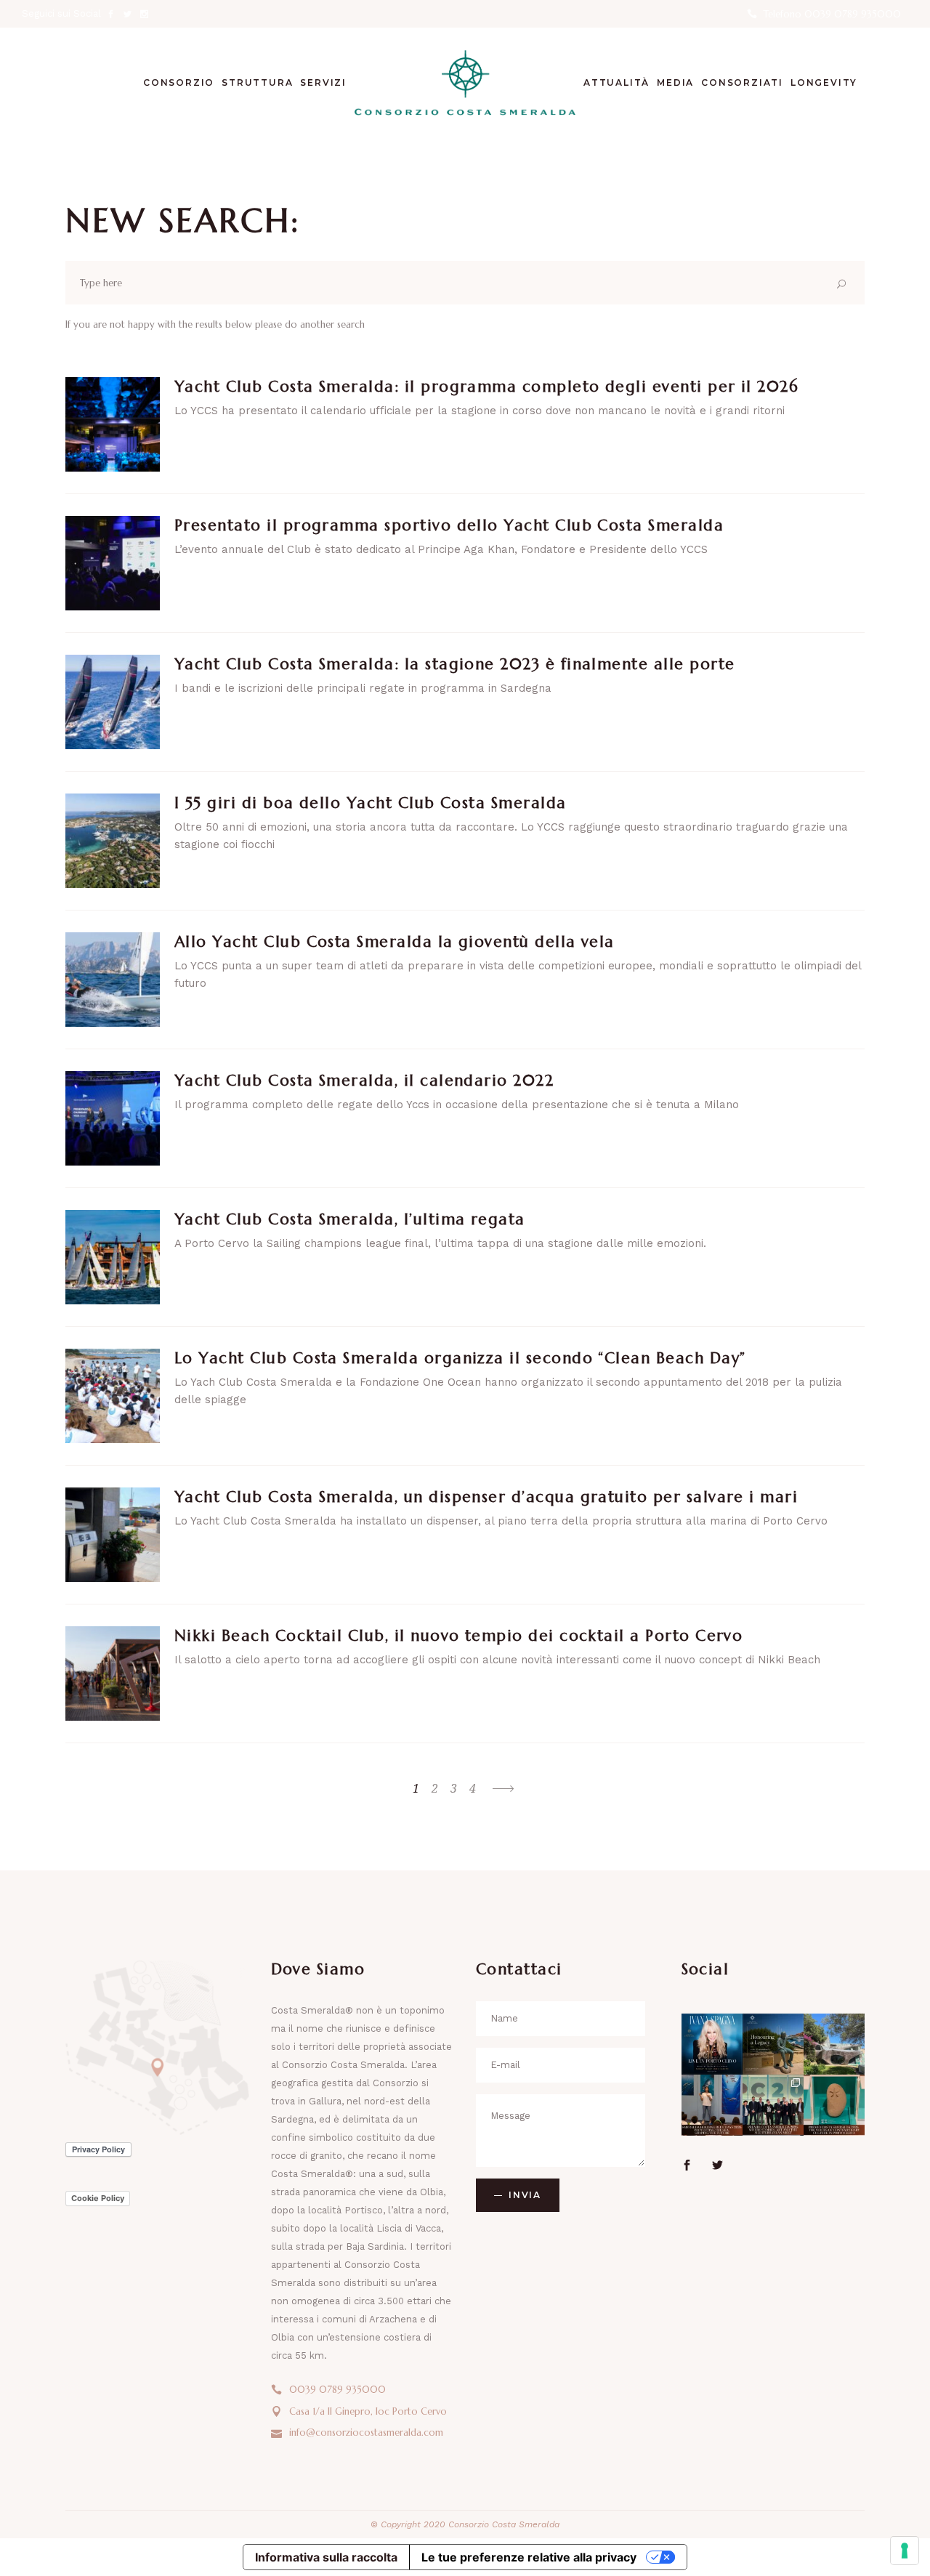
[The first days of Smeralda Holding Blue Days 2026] (712, 2105)
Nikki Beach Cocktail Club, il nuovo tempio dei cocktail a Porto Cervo (458, 1636)
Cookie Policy (98, 2198)
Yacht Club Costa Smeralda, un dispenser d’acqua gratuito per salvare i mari (486, 1497)
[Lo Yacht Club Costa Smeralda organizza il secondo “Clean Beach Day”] (113, 1396)
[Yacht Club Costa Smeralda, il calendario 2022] (113, 1118)
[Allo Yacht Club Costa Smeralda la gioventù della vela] (113, 980)
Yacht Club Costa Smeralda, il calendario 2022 (364, 1081)
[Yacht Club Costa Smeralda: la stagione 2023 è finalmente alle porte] (113, 702)
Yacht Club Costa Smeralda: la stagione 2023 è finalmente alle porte (455, 664)
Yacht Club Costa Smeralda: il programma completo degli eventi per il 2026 (486, 387)
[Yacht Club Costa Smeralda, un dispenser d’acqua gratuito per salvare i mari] (113, 1535)
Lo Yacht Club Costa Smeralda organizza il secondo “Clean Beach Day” (460, 1358)
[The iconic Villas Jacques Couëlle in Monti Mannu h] (834, 2044)
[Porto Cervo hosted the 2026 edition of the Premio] (773, 2105)
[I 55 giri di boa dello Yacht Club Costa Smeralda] (113, 841)
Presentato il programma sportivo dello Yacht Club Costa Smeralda (449, 525)
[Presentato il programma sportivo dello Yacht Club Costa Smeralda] (113, 563)
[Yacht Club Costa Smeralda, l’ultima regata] (113, 1257)
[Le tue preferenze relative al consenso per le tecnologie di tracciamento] (905, 2551)
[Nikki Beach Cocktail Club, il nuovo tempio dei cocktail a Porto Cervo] (113, 1673)
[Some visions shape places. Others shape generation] (773, 2044)
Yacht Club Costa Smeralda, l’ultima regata (350, 1219)
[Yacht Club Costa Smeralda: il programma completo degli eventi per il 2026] (113, 424)
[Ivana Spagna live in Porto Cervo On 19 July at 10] (712, 2044)
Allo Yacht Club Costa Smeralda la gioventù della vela (395, 942)
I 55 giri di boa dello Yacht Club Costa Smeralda (371, 803)
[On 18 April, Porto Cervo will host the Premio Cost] (834, 2105)
